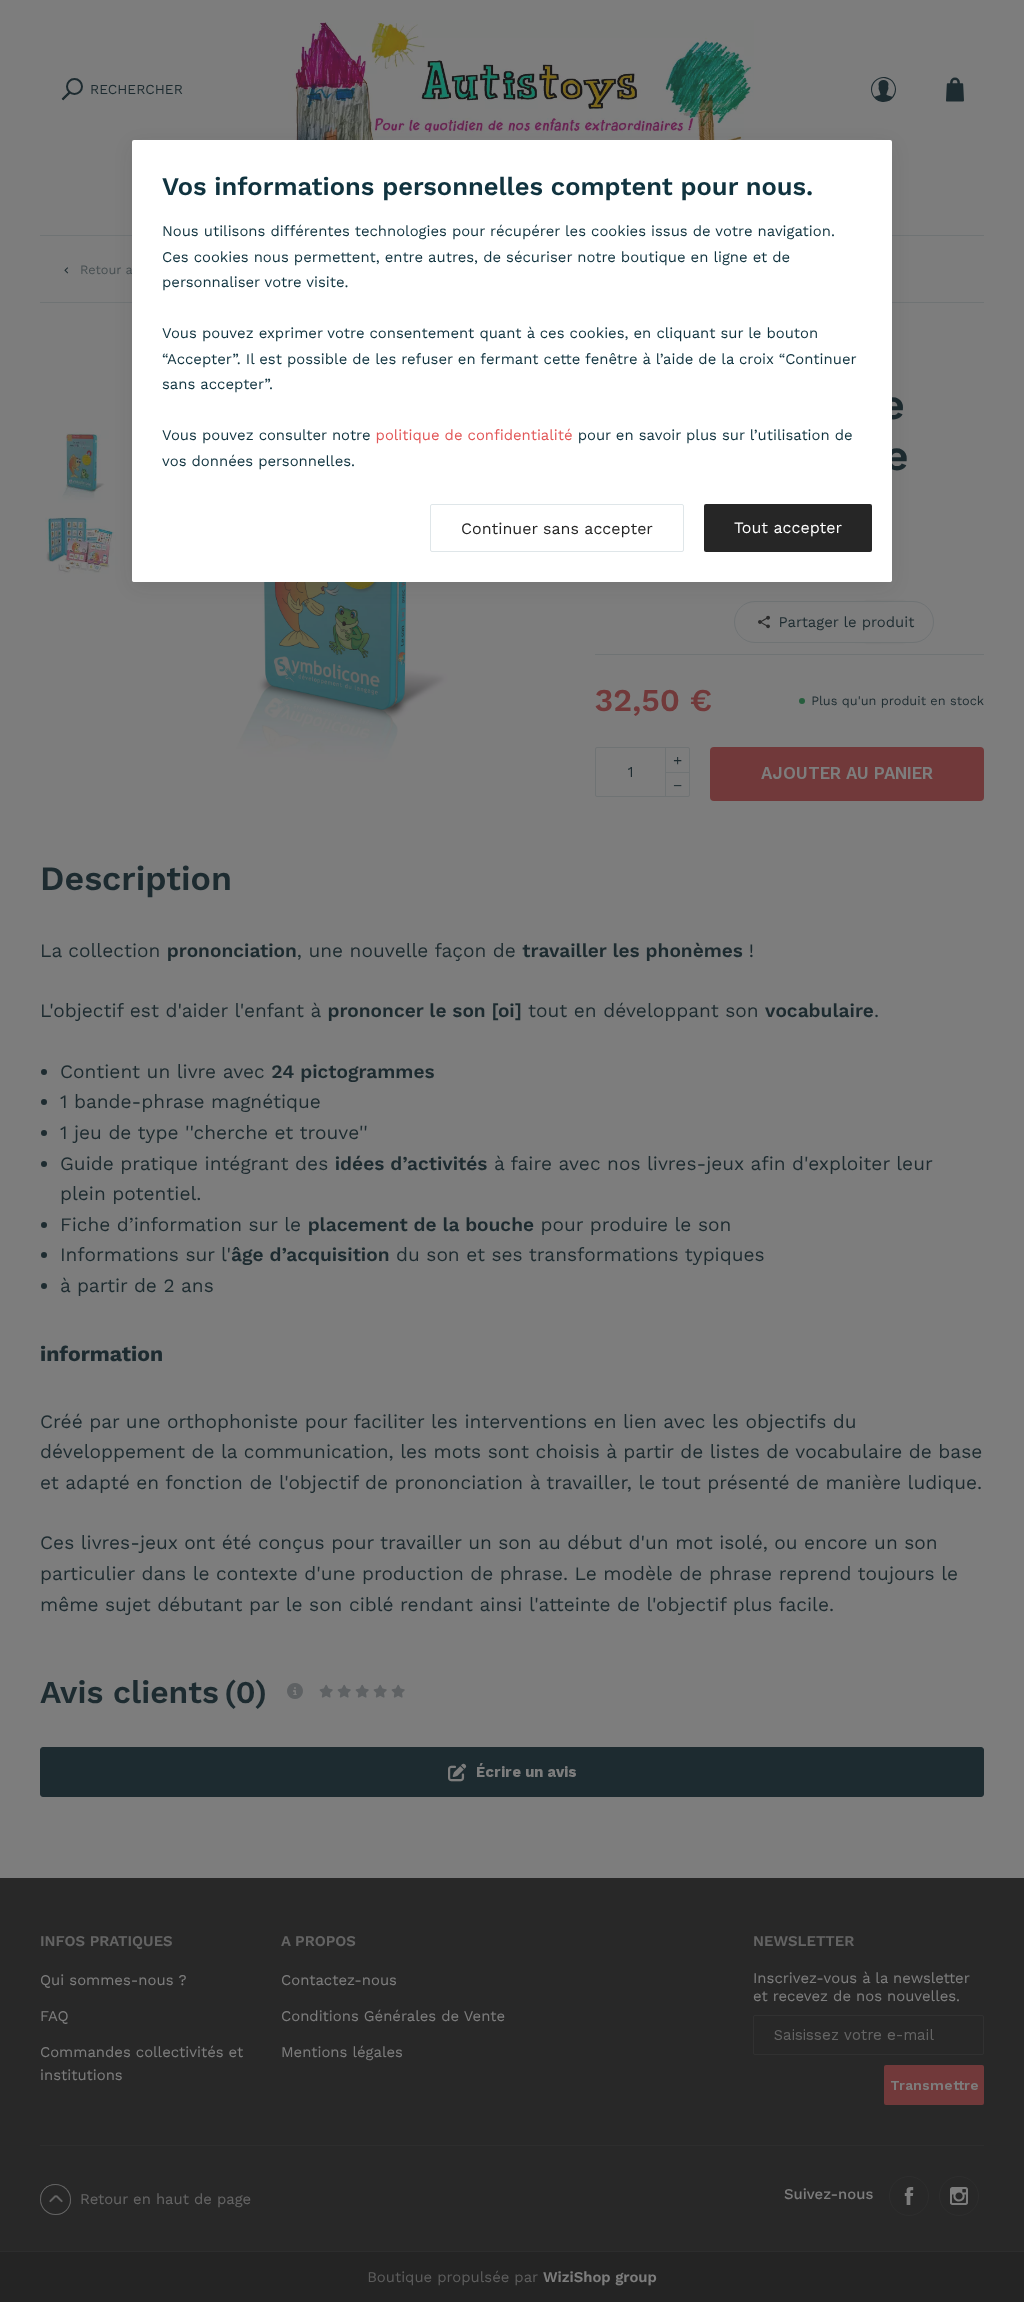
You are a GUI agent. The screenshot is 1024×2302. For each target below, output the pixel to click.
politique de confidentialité (474, 435)
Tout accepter (788, 527)
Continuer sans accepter (557, 528)
